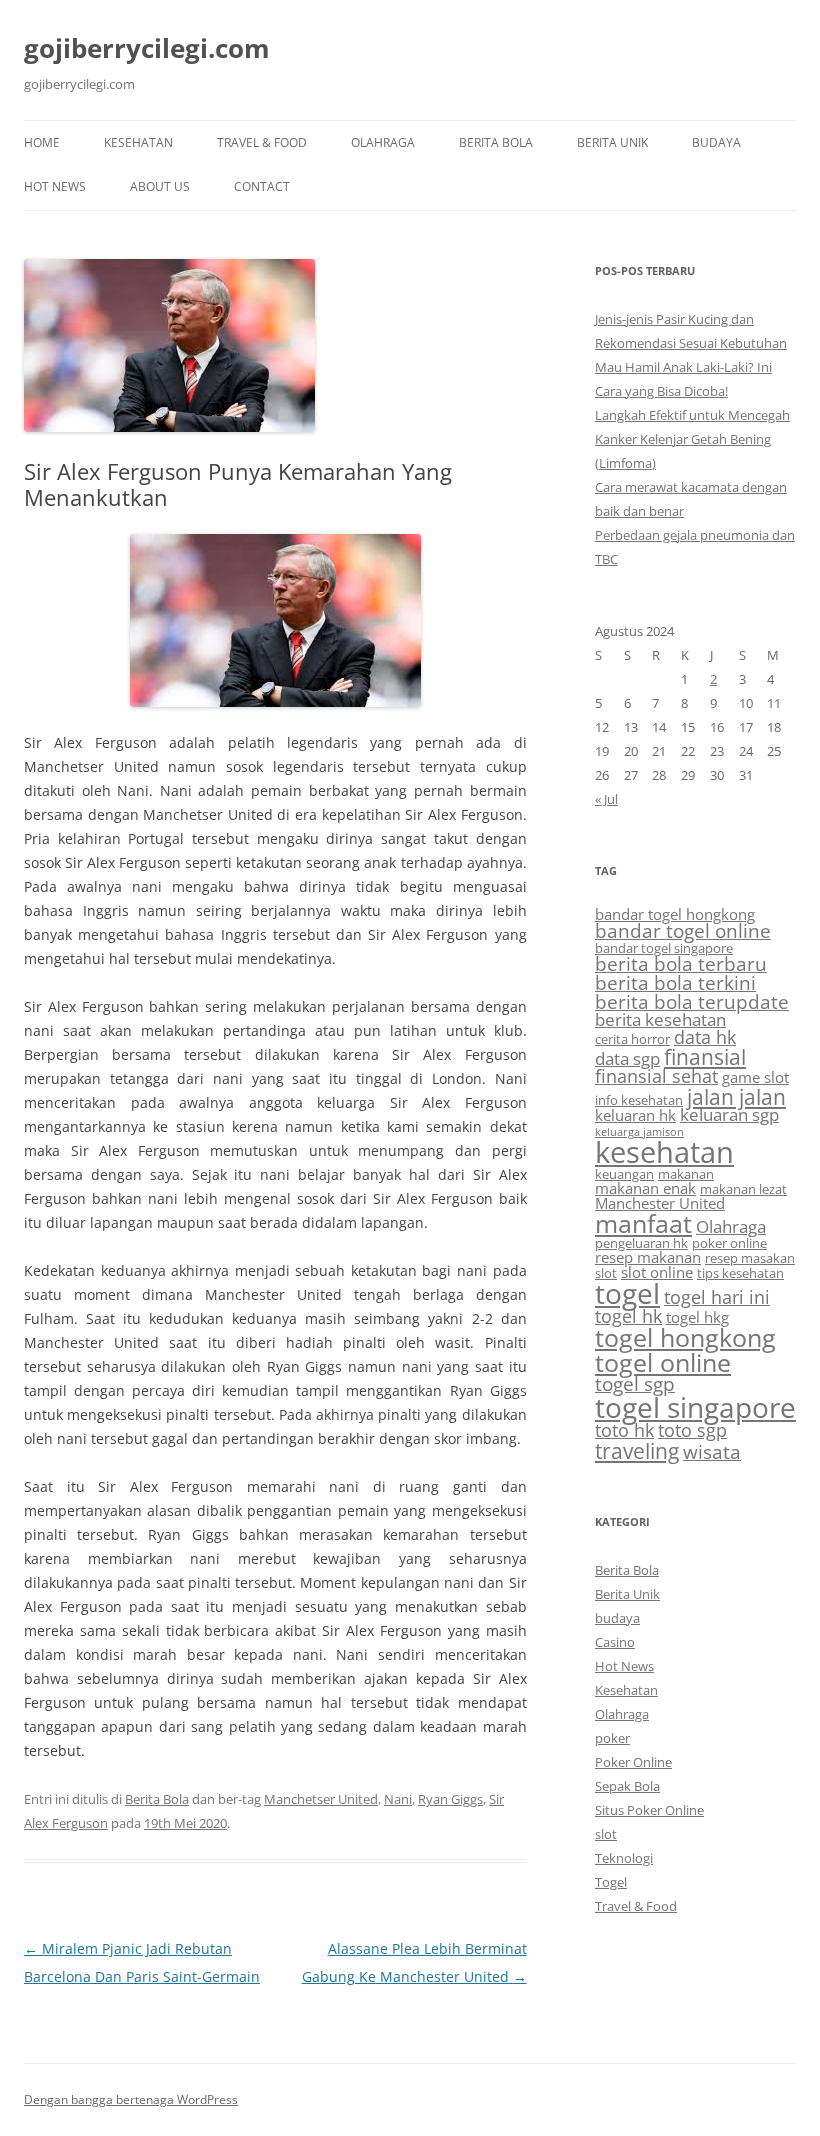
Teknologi (624, 1858)
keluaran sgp (729, 1114)
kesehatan (664, 1152)
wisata (712, 1452)
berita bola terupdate (692, 1002)
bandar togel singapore (664, 948)
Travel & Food (262, 142)
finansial (705, 1056)
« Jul (606, 799)
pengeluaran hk (641, 1243)
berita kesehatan (660, 1019)
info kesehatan (639, 1100)
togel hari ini (717, 1297)
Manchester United (660, 1203)
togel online (663, 1362)
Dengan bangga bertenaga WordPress (131, 2099)
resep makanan (648, 1257)
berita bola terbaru (681, 964)
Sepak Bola (627, 1786)
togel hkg (697, 1317)
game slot (755, 1077)
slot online (657, 1272)
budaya (716, 142)
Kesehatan (138, 142)
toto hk (624, 1430)
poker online (729, 1243)
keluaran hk (635, 1115)
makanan (686, 1174)
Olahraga (383, 142)
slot (606, 1273)
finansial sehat (656, 1076)
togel (627, 1293)
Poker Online (633, 1762)
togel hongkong (685, 1337)
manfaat (643, 1223)
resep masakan (750, 1258)
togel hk (628, 1316)
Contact (262, 186)
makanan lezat (743, 1189)
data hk (705, 1037)
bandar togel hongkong (675, 914)
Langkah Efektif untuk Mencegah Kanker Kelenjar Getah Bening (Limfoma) (692, 439)
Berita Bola (496, 142)
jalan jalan (736, 1096)
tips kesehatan (740, 1273)
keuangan (624, 1174)
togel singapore (695, 1407)
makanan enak (645, 1188)
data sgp (627, 1058)
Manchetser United (321, 1799)
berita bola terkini (675, 983)
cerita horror (632, 1039)
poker (612, 1738)
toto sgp (692, 1430)
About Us (160, 186)
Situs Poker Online (649, 1810)
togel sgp (635, 1384)
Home (42, 142)
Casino (615, 1642)
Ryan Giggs (450, 1799)
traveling (637, 1450)
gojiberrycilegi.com (147, 48)
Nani (398, 1799)
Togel (611, 1882)
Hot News (55, 186)
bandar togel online (683, 931)
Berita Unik (612, 142)
